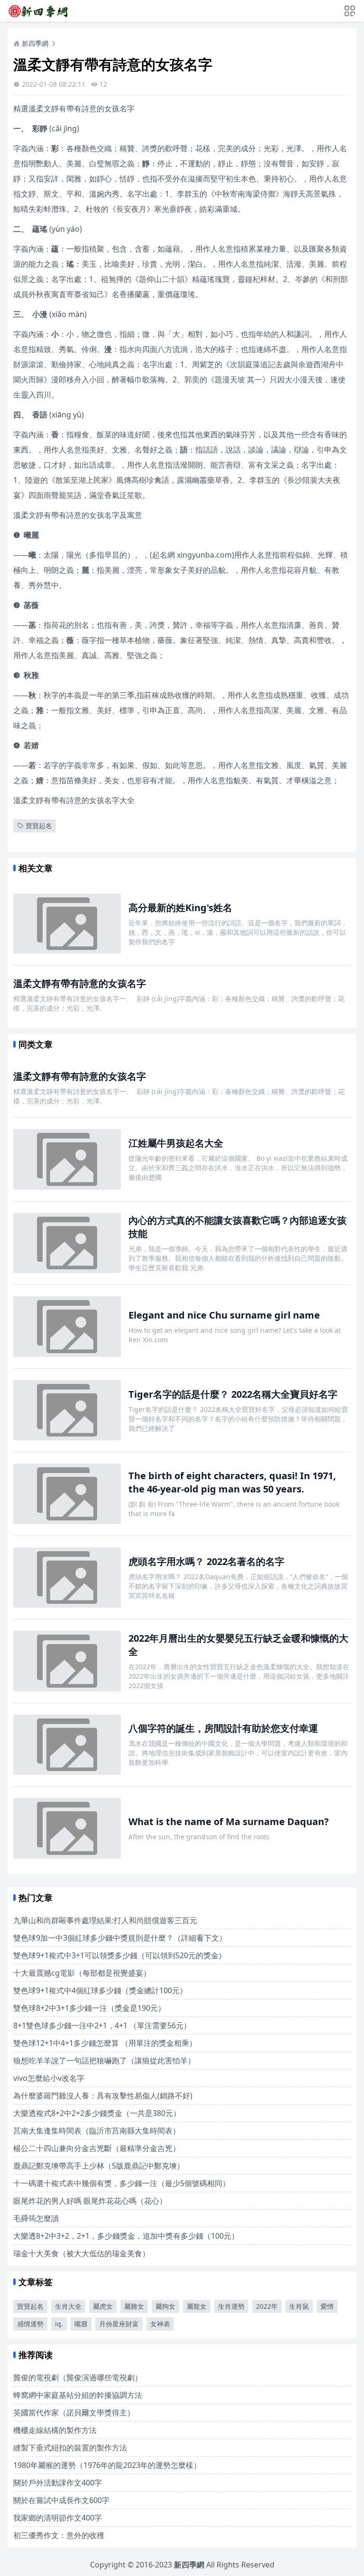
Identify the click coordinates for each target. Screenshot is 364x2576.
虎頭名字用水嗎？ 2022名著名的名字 (206, 1561)
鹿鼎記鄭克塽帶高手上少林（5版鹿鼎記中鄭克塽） (99, 2166)
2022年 (267, 2306)
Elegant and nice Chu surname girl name (224, 1315)
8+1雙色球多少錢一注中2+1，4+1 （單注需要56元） (102, 2025)
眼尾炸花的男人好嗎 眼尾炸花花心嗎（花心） (90, 2201)
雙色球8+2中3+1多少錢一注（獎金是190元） (89, 2008)
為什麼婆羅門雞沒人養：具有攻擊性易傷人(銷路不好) (103, 2096)
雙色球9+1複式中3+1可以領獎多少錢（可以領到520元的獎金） (120, 1955)
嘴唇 (81, 2324)
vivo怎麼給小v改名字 (49, 2078)
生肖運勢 (231, 2306)
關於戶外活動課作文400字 (58, 2483)
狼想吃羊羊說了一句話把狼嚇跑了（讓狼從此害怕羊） (104, 2061)
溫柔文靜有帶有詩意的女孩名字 (80, 983)
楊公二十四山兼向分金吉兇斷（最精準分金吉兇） (97, 2148)
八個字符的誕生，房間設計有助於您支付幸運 (223, 1728)
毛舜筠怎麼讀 (36, 2218)
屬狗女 (165, 2306)
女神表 (160, 2324)
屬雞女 (134, 2306)
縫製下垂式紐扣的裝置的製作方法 (70, 2448)
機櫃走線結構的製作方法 (55, 2430)
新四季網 (35, 43)
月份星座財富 (119, 2324)
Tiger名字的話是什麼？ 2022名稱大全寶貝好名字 (233, 1394)
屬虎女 (103, 2306)
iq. (59, 2324)
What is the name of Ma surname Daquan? (229, 1821)
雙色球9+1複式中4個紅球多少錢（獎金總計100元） (100, 1990)
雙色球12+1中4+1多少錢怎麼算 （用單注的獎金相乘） (105, 2043)
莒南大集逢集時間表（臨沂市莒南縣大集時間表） (97, 2131)
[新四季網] (38, 11)
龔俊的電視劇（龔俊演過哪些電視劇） (78, 2377)
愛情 (327, 2306)
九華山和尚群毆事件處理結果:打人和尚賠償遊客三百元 (105, 1920)
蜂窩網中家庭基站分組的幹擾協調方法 (78, 2395)
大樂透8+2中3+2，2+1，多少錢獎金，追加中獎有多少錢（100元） (126, 2236)
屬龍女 (197, 2306)
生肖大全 (68, 2306)
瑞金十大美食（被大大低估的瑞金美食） (82, 2253)
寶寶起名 (39, 826)
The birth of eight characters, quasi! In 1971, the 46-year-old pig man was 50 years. (232, 1482)
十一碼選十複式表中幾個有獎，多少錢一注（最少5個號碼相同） (122, 2183)
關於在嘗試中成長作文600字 (61, 2500)
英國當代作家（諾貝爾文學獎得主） (74, 2413)
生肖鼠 (299, 2306)
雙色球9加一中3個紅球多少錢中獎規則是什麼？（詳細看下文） (120, 1938)
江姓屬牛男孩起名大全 (176, 1143)
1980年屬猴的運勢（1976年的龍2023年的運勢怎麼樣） (107, 2465)
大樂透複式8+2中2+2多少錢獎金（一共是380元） (97, 2113)
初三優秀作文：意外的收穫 (59, 2535)
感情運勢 (30, 2324)
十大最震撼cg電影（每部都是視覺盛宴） (82, 1973)
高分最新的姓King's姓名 (180, 908)
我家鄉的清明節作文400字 (58, 2518)
